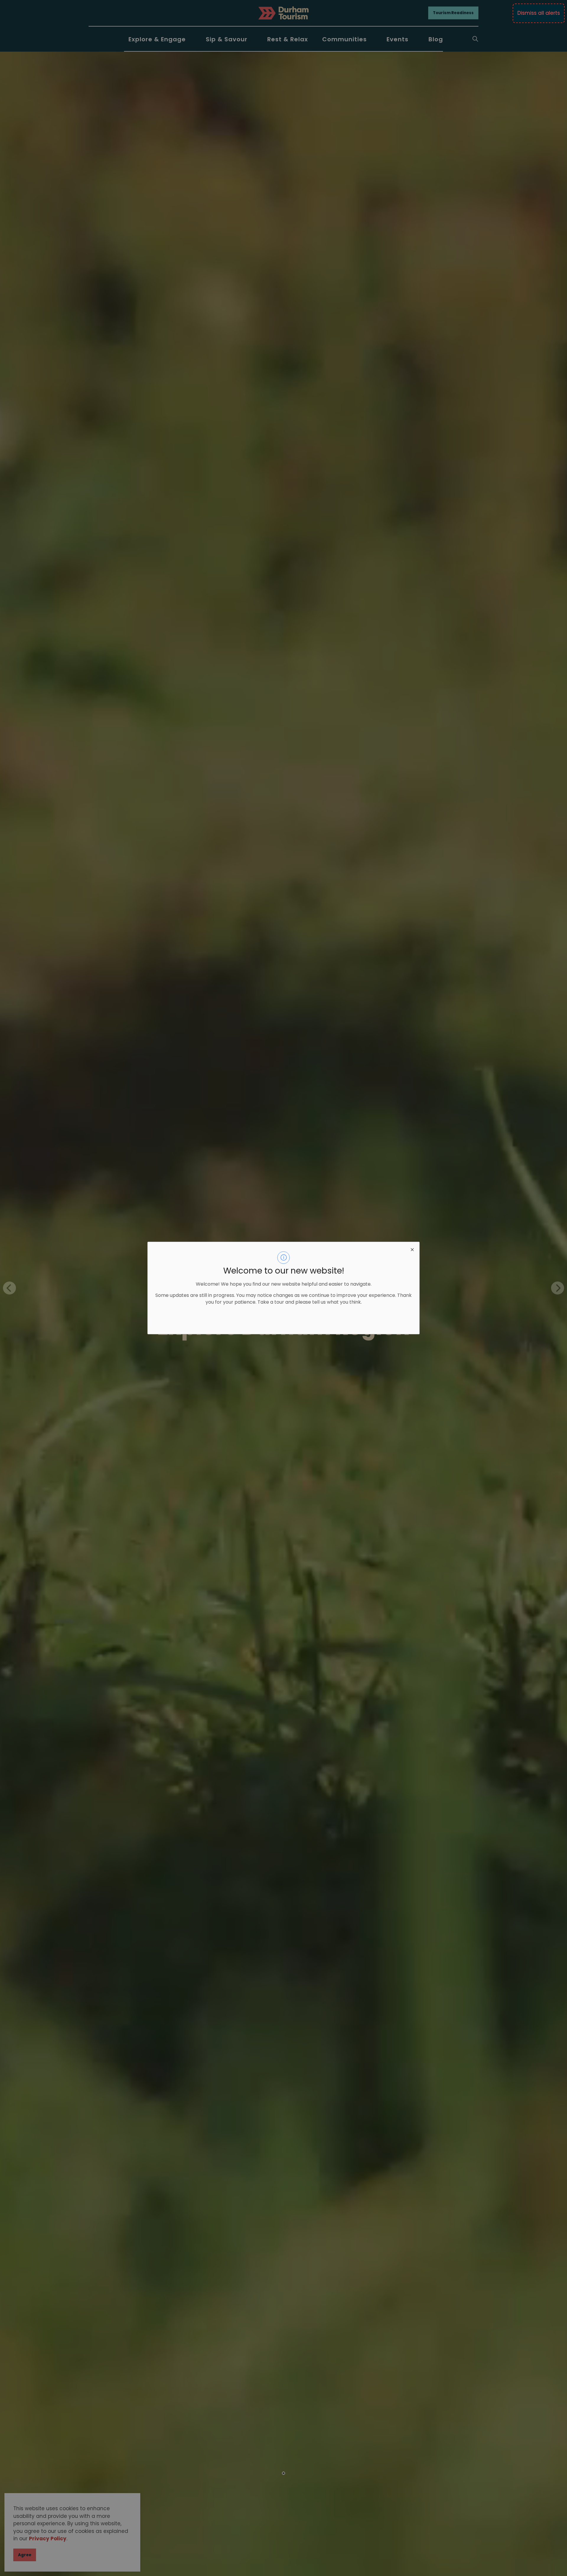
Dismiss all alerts (539, 13)
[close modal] (412, 1249)
